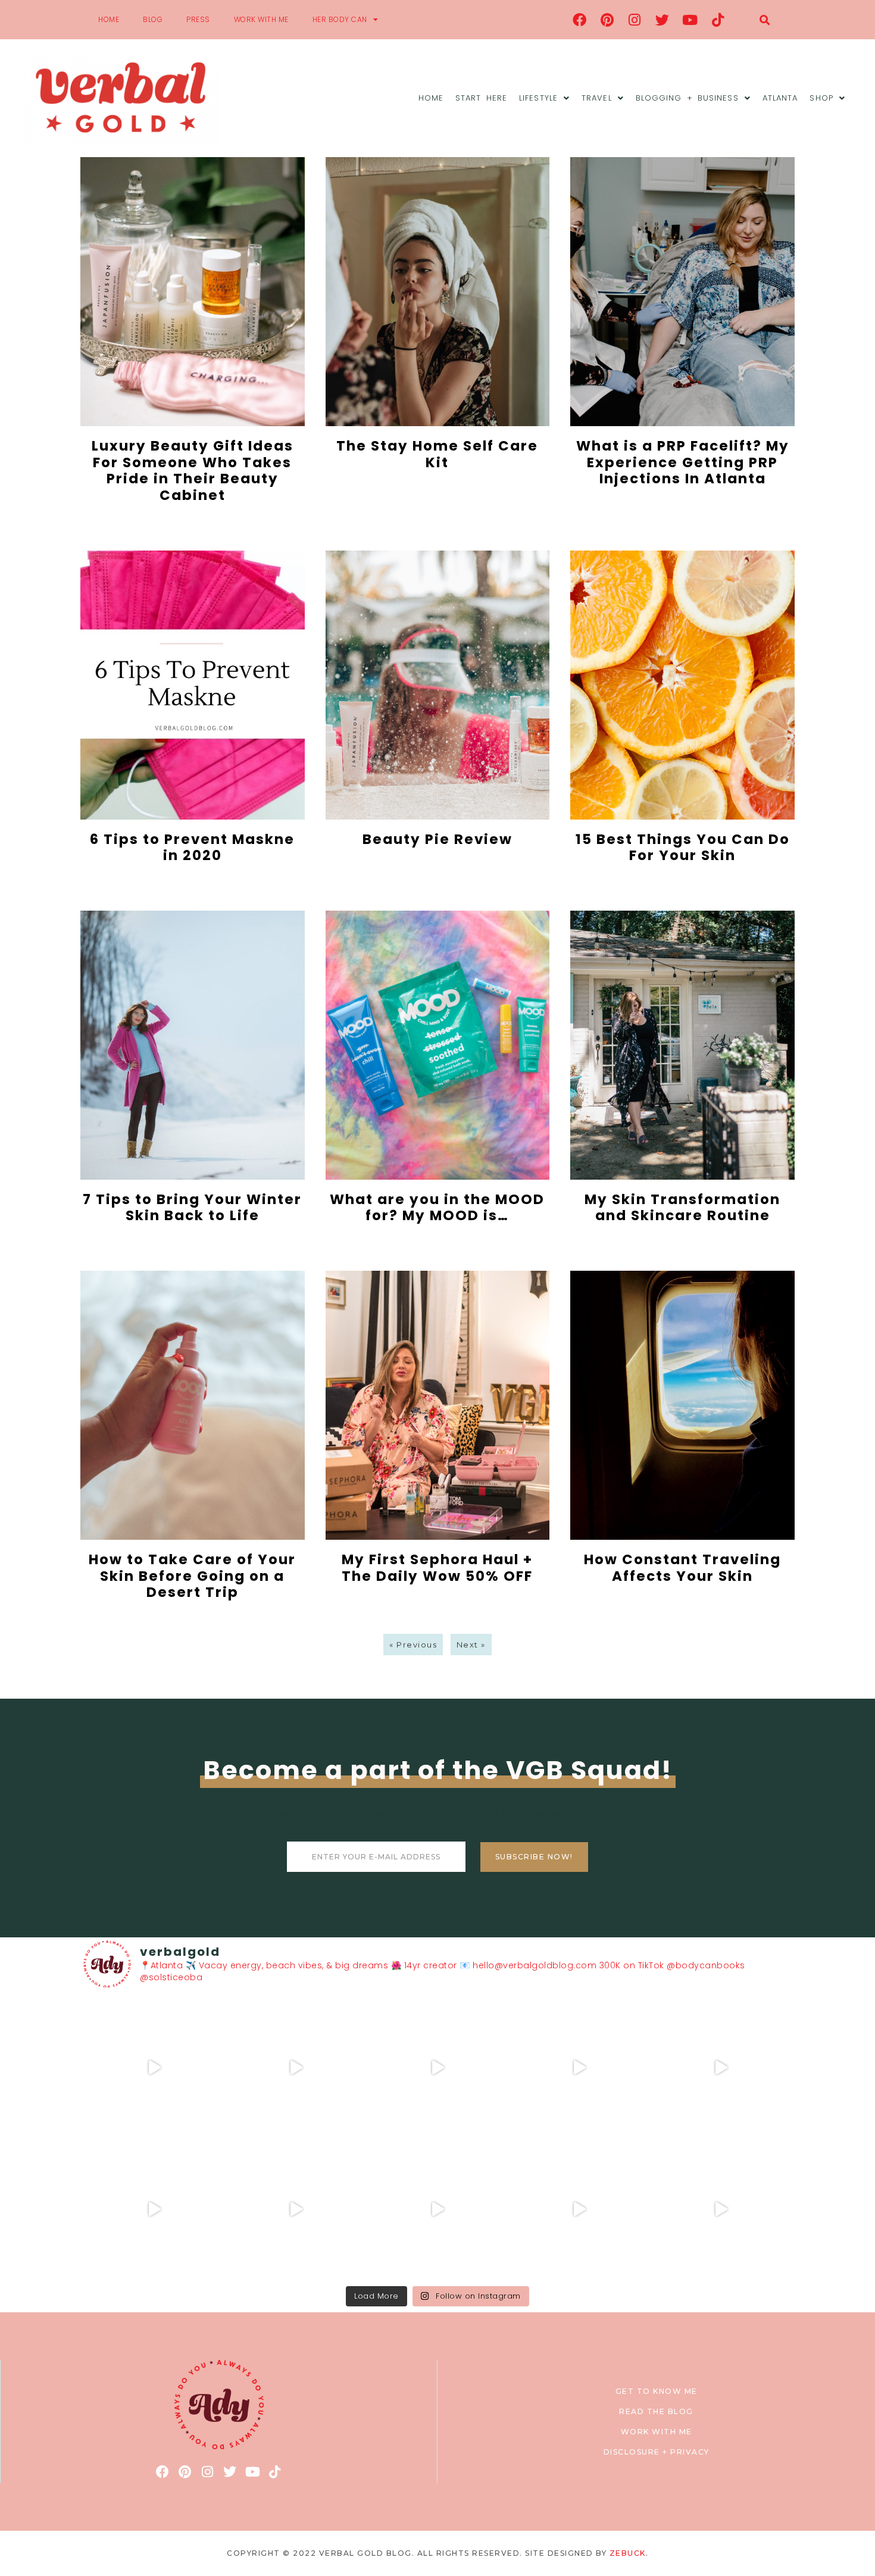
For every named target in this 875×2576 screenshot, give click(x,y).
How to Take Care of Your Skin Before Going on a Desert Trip (192, 1576)
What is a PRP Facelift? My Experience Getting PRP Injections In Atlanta (683, 462)
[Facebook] (580, 20)
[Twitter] (662, 20)
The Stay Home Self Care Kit (437, 454)
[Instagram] (635, 20)
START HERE (481, 98)
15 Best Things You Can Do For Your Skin (683, 848)
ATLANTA (780, 98)
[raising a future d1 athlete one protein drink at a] (296, 2209)
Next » (471, 1645)
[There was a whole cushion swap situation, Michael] (154, 2068)
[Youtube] (690, 20)
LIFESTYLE (538, 98)
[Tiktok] (718, 20)
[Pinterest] (607, 20)
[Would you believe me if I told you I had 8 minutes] (579, 2209)
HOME (109, 19)
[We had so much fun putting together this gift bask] (721, 2068)
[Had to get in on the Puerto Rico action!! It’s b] (437, 2068)
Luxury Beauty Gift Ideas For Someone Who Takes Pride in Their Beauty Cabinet (193, 471)
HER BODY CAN (340, 19)
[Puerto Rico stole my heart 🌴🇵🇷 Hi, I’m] (579, 2068)
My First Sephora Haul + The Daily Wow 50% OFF (437, 1568)
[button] (765, 20)
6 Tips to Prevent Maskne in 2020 (192, 848)
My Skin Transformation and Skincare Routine (682, 1208)
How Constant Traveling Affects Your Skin (682, 1568)
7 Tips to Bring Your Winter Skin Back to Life (192, 1208)
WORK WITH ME (261, 19)
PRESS (198, 19)
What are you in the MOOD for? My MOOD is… (437, 1208)
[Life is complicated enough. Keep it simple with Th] (721, 2209)
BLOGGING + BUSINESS (687, 98)
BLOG (153, 19)
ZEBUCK (628, 2553)
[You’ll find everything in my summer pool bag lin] (296, 2068)
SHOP (821, 98)
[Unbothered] (154, 2209)
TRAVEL (597, 98)
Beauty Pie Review (437, 839)
